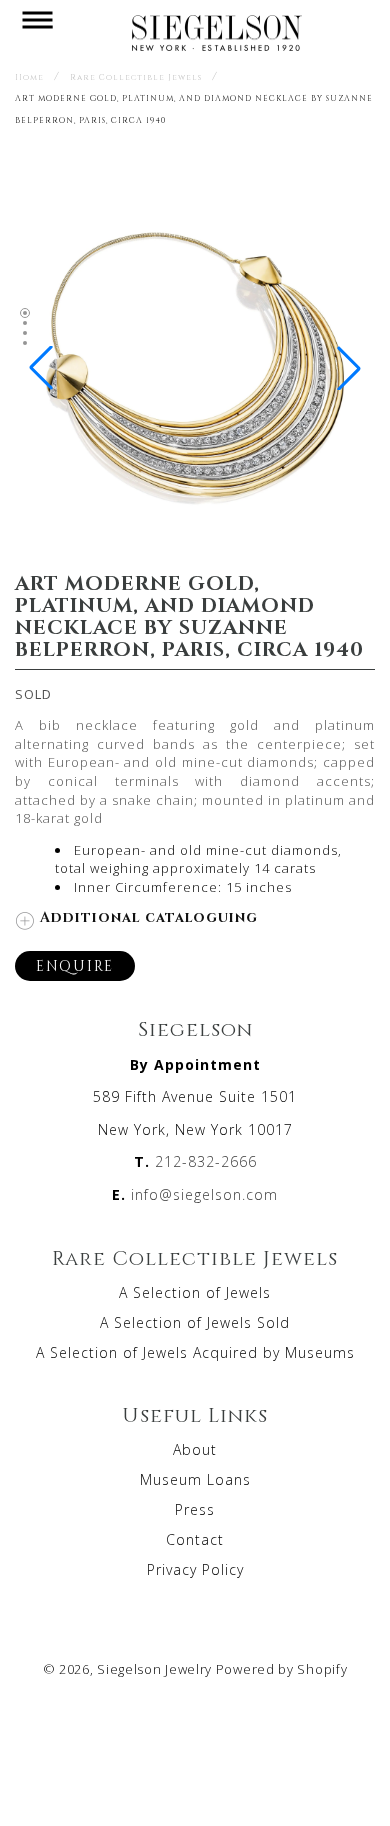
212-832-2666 (206, 1161)
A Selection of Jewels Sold (195, 1322)
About (195, 1449)
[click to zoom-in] (195, 539)
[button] (37, 32)
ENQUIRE (75, 965)
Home (29, 77)
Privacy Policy (195, 1569)
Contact (195, 1539)
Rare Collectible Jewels (136, 77)
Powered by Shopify (282, 1669)
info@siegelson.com (204, 1194)
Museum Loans (195, 1479)
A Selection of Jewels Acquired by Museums (195, 1352)
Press (195, 1509)
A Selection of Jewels (195, 1292)
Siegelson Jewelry (154, 1669)
